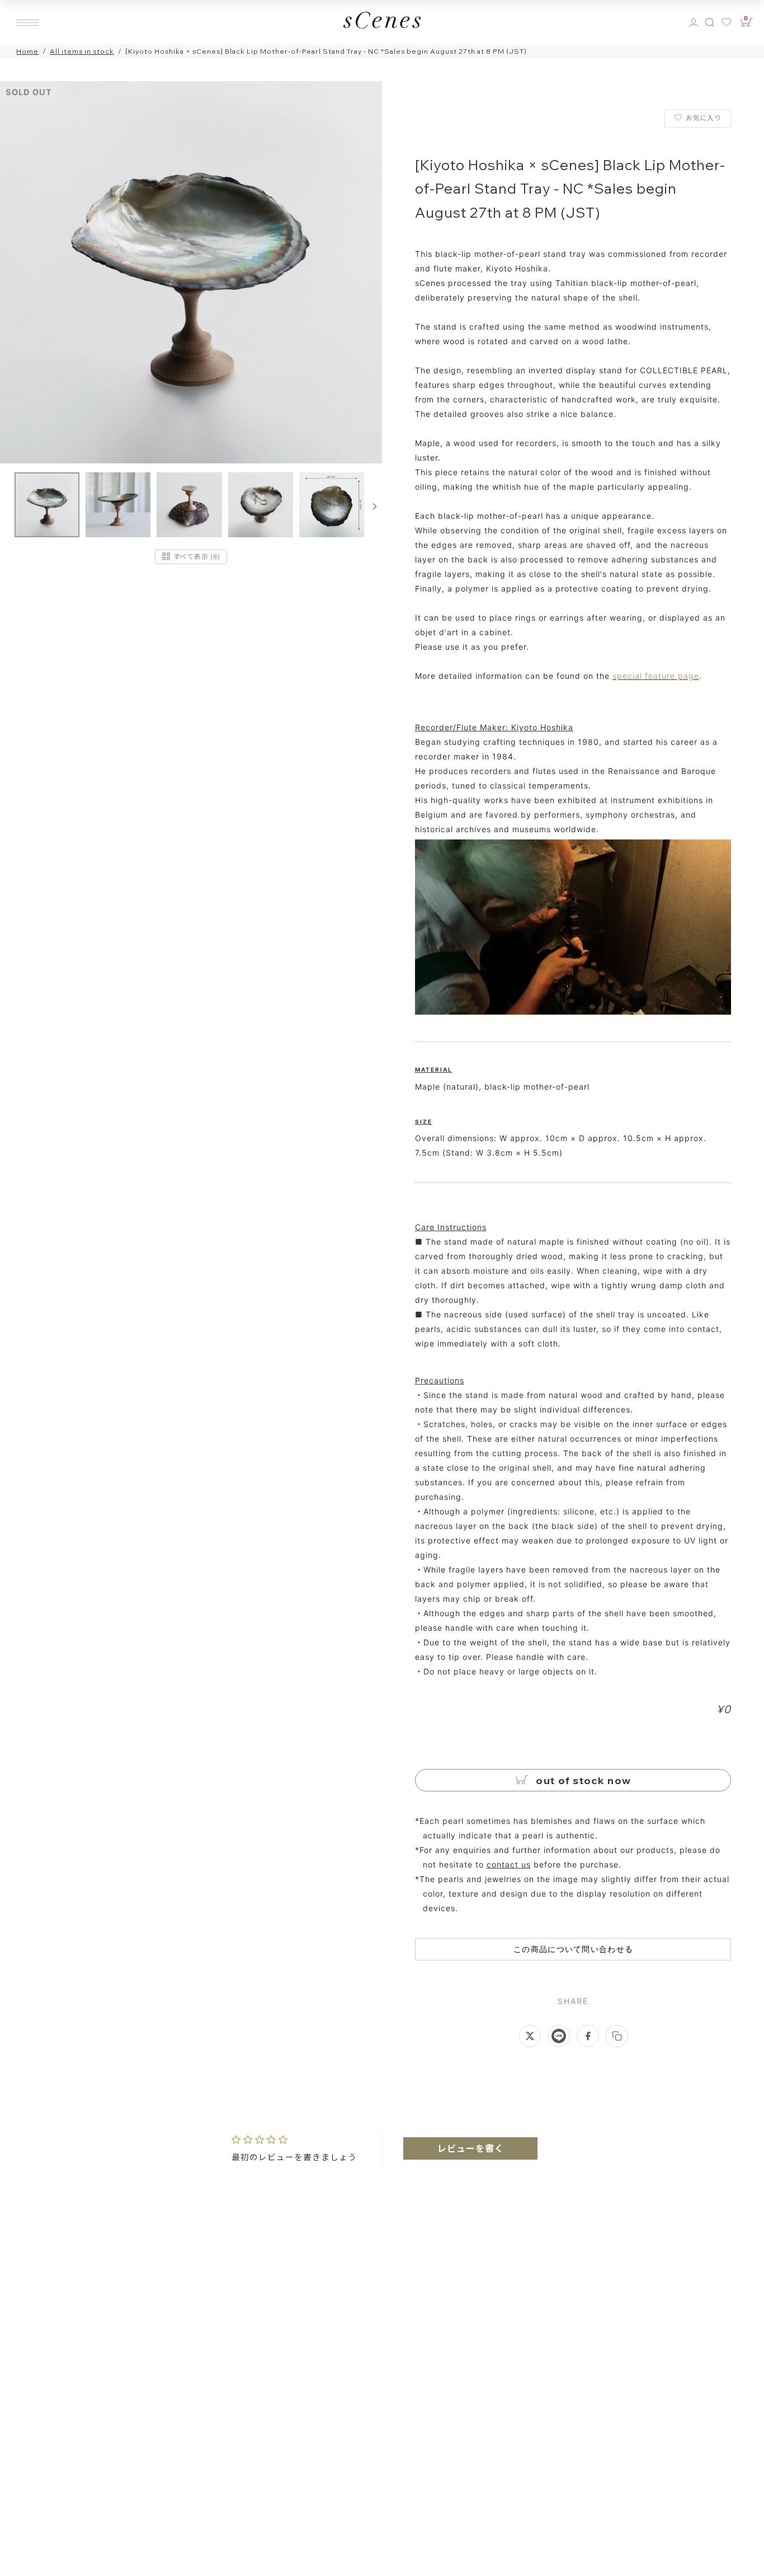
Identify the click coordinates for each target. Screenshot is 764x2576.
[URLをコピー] (617, 2036)
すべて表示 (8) (197, 556)
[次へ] (375, 506)
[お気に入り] (728, 22)
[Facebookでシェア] (588, 2036)
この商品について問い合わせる (573, 1949)
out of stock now (582, 1780)
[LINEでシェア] (559, 2036)
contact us (509, 1864)
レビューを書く (471, 2148)
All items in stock (82, 51)
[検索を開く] (710, 22)
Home (27, 51)
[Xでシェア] (530, 2036)
